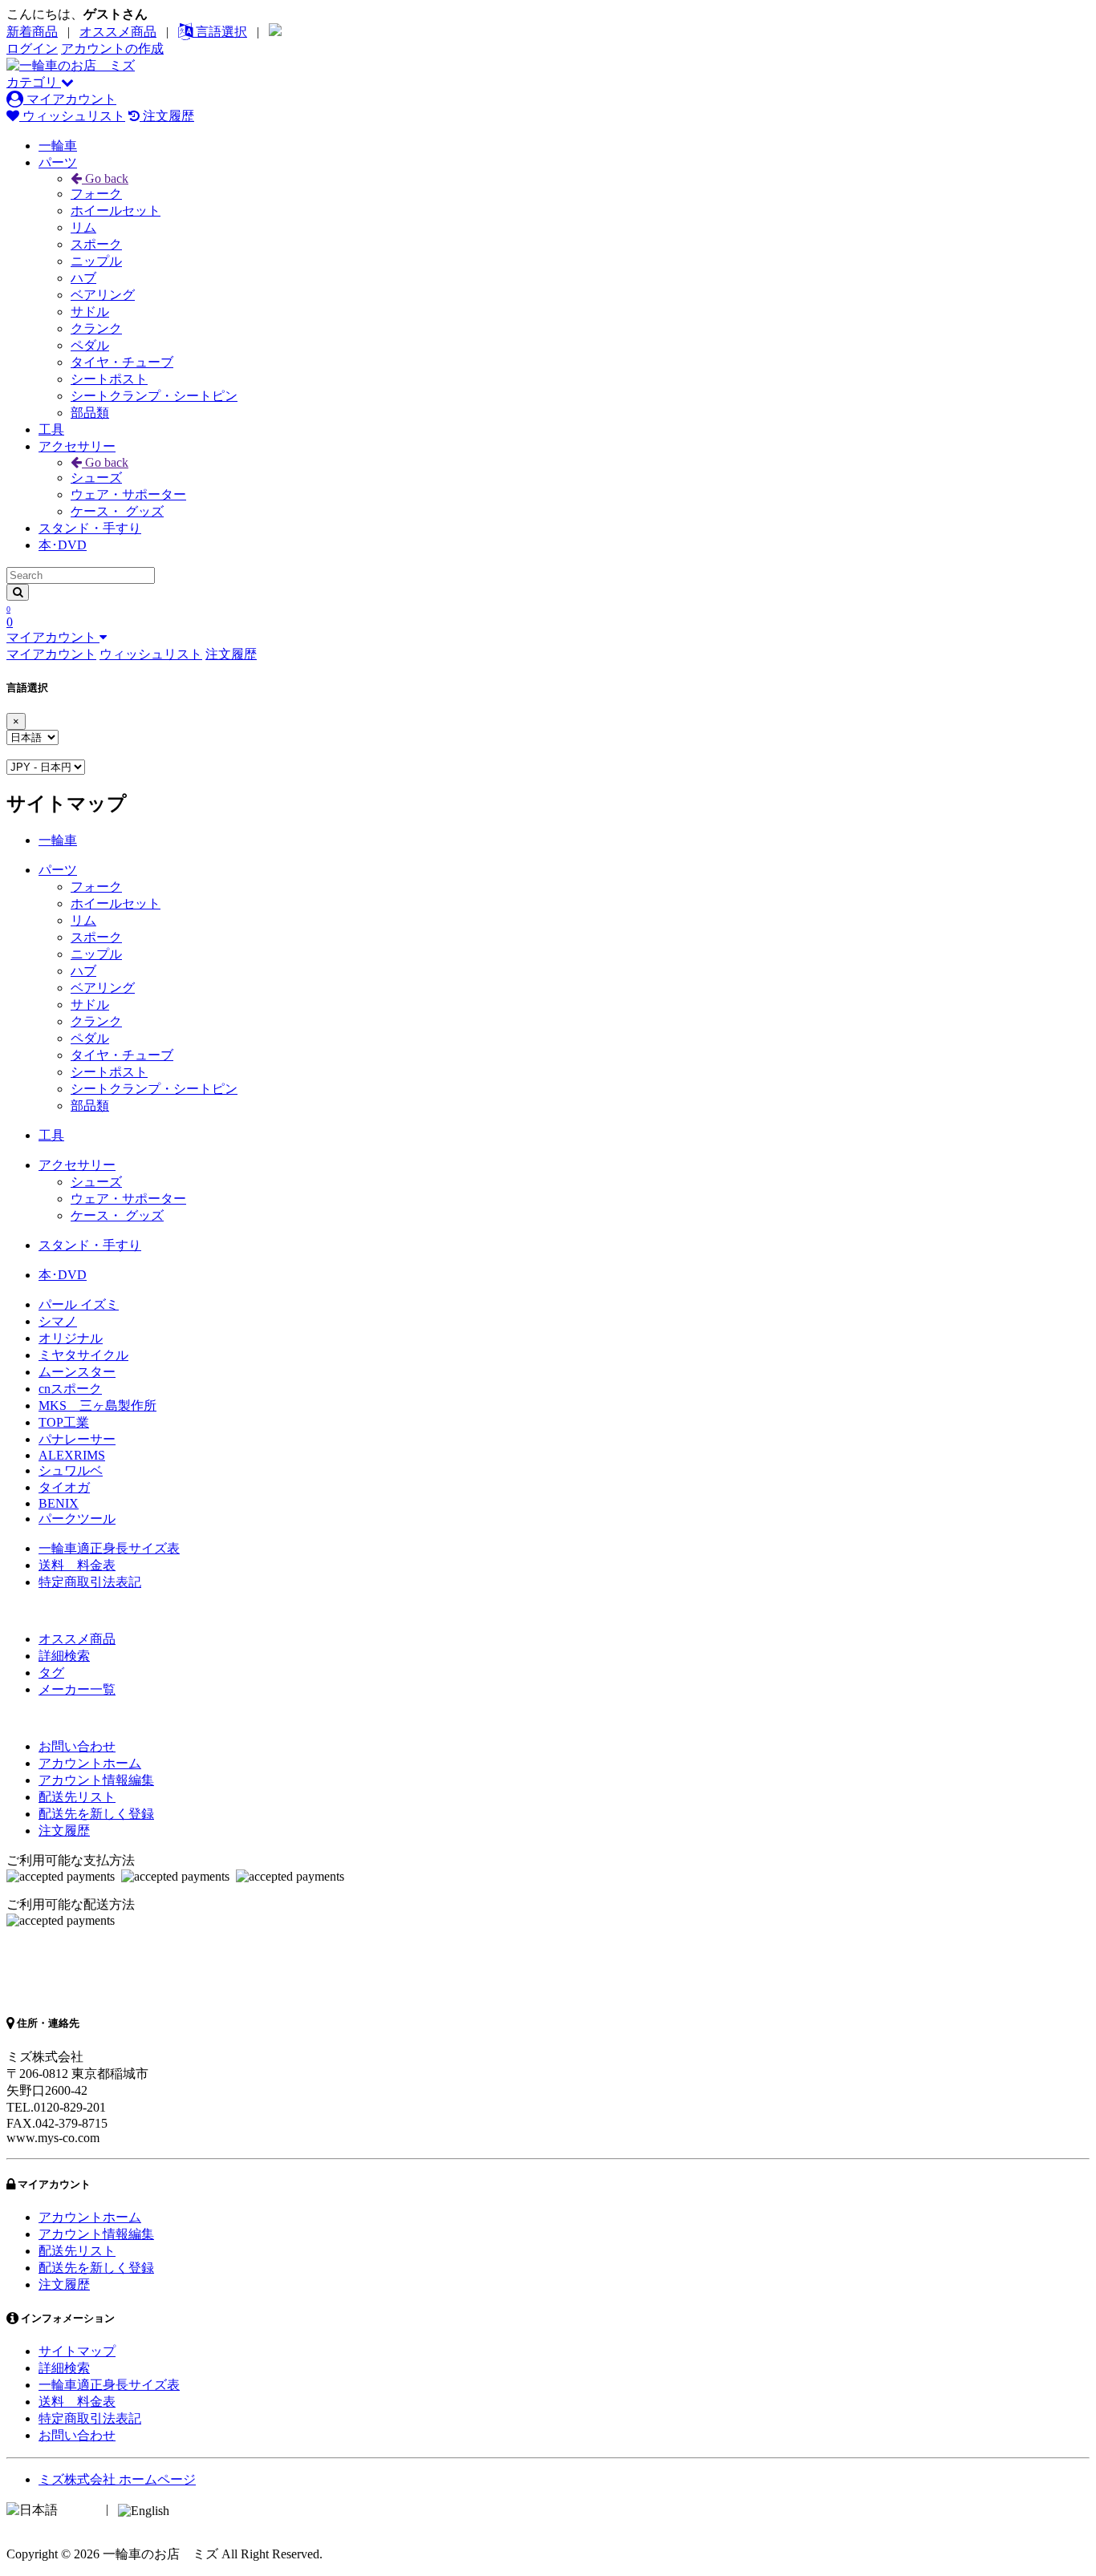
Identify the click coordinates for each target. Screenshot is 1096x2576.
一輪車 (58, 146)
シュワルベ (71, 1470)
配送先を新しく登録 (96, 1814)
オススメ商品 (118, 32)
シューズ (96, 478)
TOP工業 (64, 1422)
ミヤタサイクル (83, 1355)
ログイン (32, 49)
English (192, 2509)
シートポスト (109, 379)
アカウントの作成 (112, 49)
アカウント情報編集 (96, 1780)
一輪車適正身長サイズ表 (109, 1548)
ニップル (96, 261)
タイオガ (64, 1487)
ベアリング (103, 295)
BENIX (59, 1503)
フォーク (96, 194)
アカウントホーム (90, 1763)
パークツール (77, 1519)
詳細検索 (64, 1656)
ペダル (90, 345)
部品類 (90, 413)
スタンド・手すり (90, 528)
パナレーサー (77, 1439)
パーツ (58, 162)
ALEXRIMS (72, 1455)
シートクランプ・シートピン (154, 396)
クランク (96, 328)
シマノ (58, 1321)
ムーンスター (77, 1372)
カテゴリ (34, 82)
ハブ (83, 278)
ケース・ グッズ (117, 511)
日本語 (80, 2509)
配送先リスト (77, 1797)
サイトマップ (77, 2351)
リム (83, 227)
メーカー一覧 (77, 1689)
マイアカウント (70, 99)
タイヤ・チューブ (122, 362)
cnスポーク (70, 1389)
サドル (90, 312)
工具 (51, 429)
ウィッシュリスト (72, 116)
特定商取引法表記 (90, 1582)
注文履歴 (167, 116)
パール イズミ (79, 1304)
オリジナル (71, 1338)
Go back (105, 178)
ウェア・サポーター (128, 494)
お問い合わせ (77, 1746)
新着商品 (32, 32)
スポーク (96, 244)
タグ (51, 1673)
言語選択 (220, 32)
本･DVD (63, 545)
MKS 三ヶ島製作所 (97, 1405)
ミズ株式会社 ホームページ (117, 2479)
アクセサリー (77, 446)
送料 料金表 (77, 1565)
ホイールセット (116, 211)
